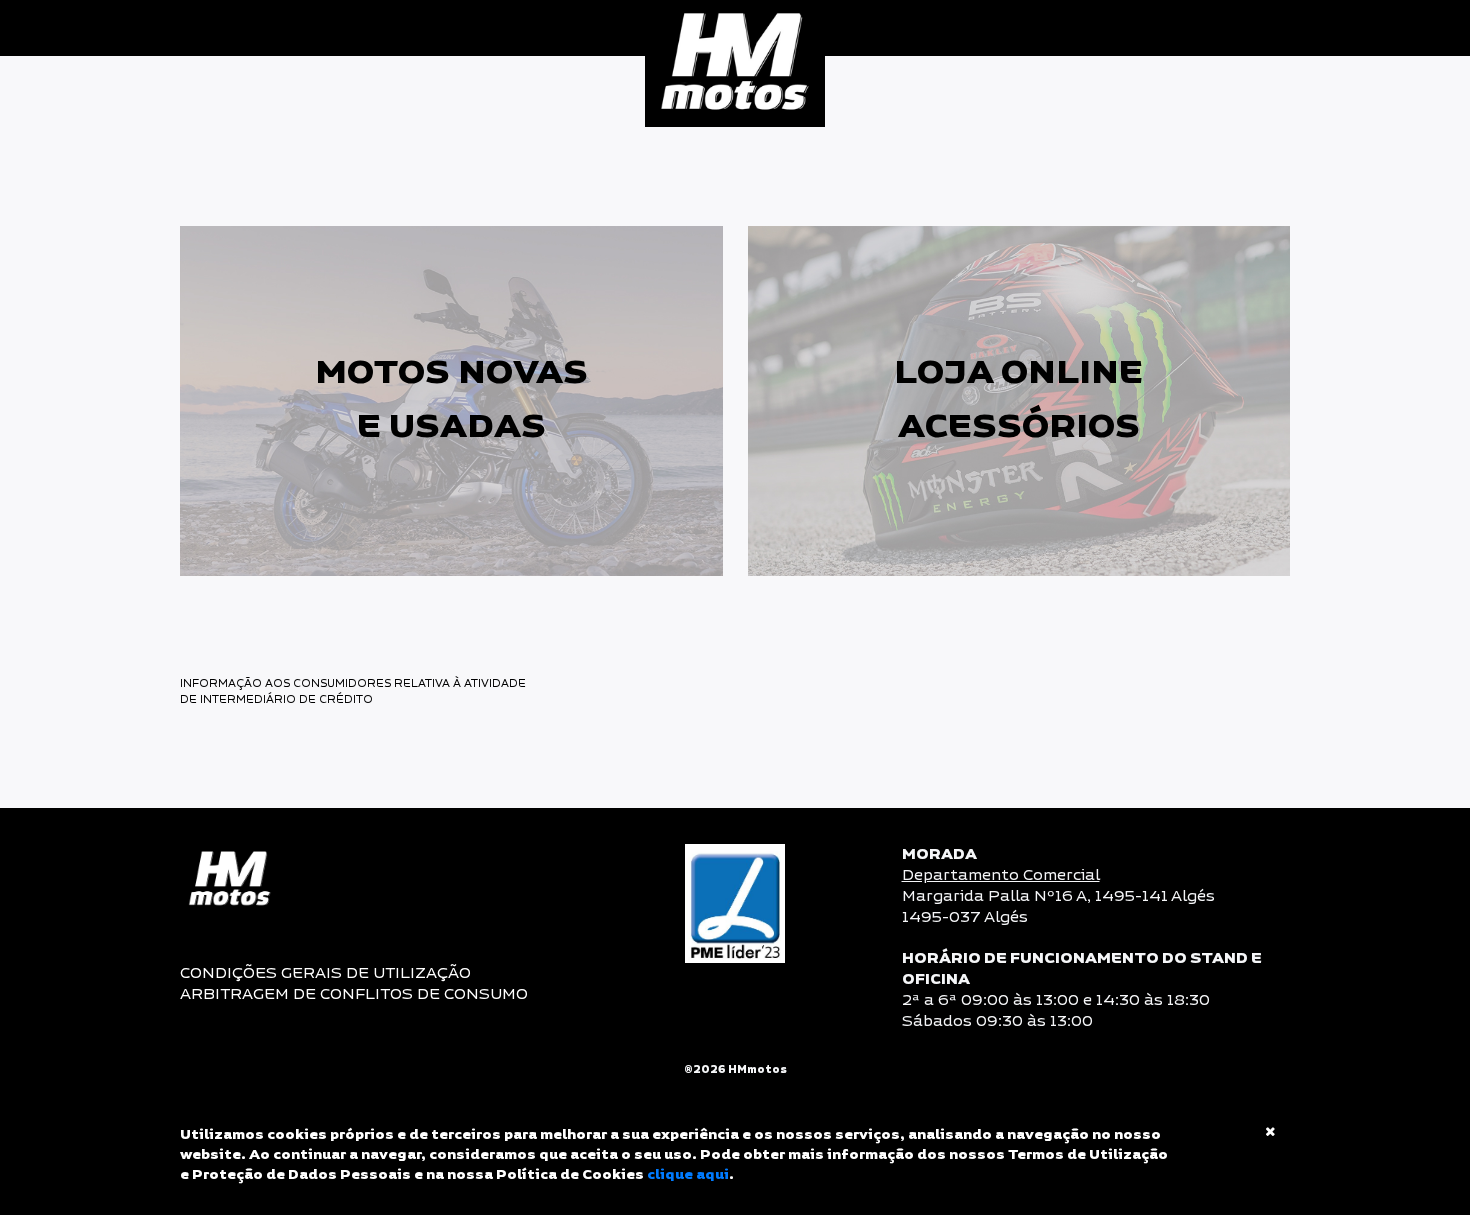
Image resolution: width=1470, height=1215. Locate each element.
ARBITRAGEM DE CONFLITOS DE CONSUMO (354, 994)
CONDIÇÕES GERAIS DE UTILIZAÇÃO (325, 973)
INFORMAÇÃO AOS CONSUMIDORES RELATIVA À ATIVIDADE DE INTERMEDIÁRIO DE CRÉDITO (356, 692)
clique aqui (688, 1175)
